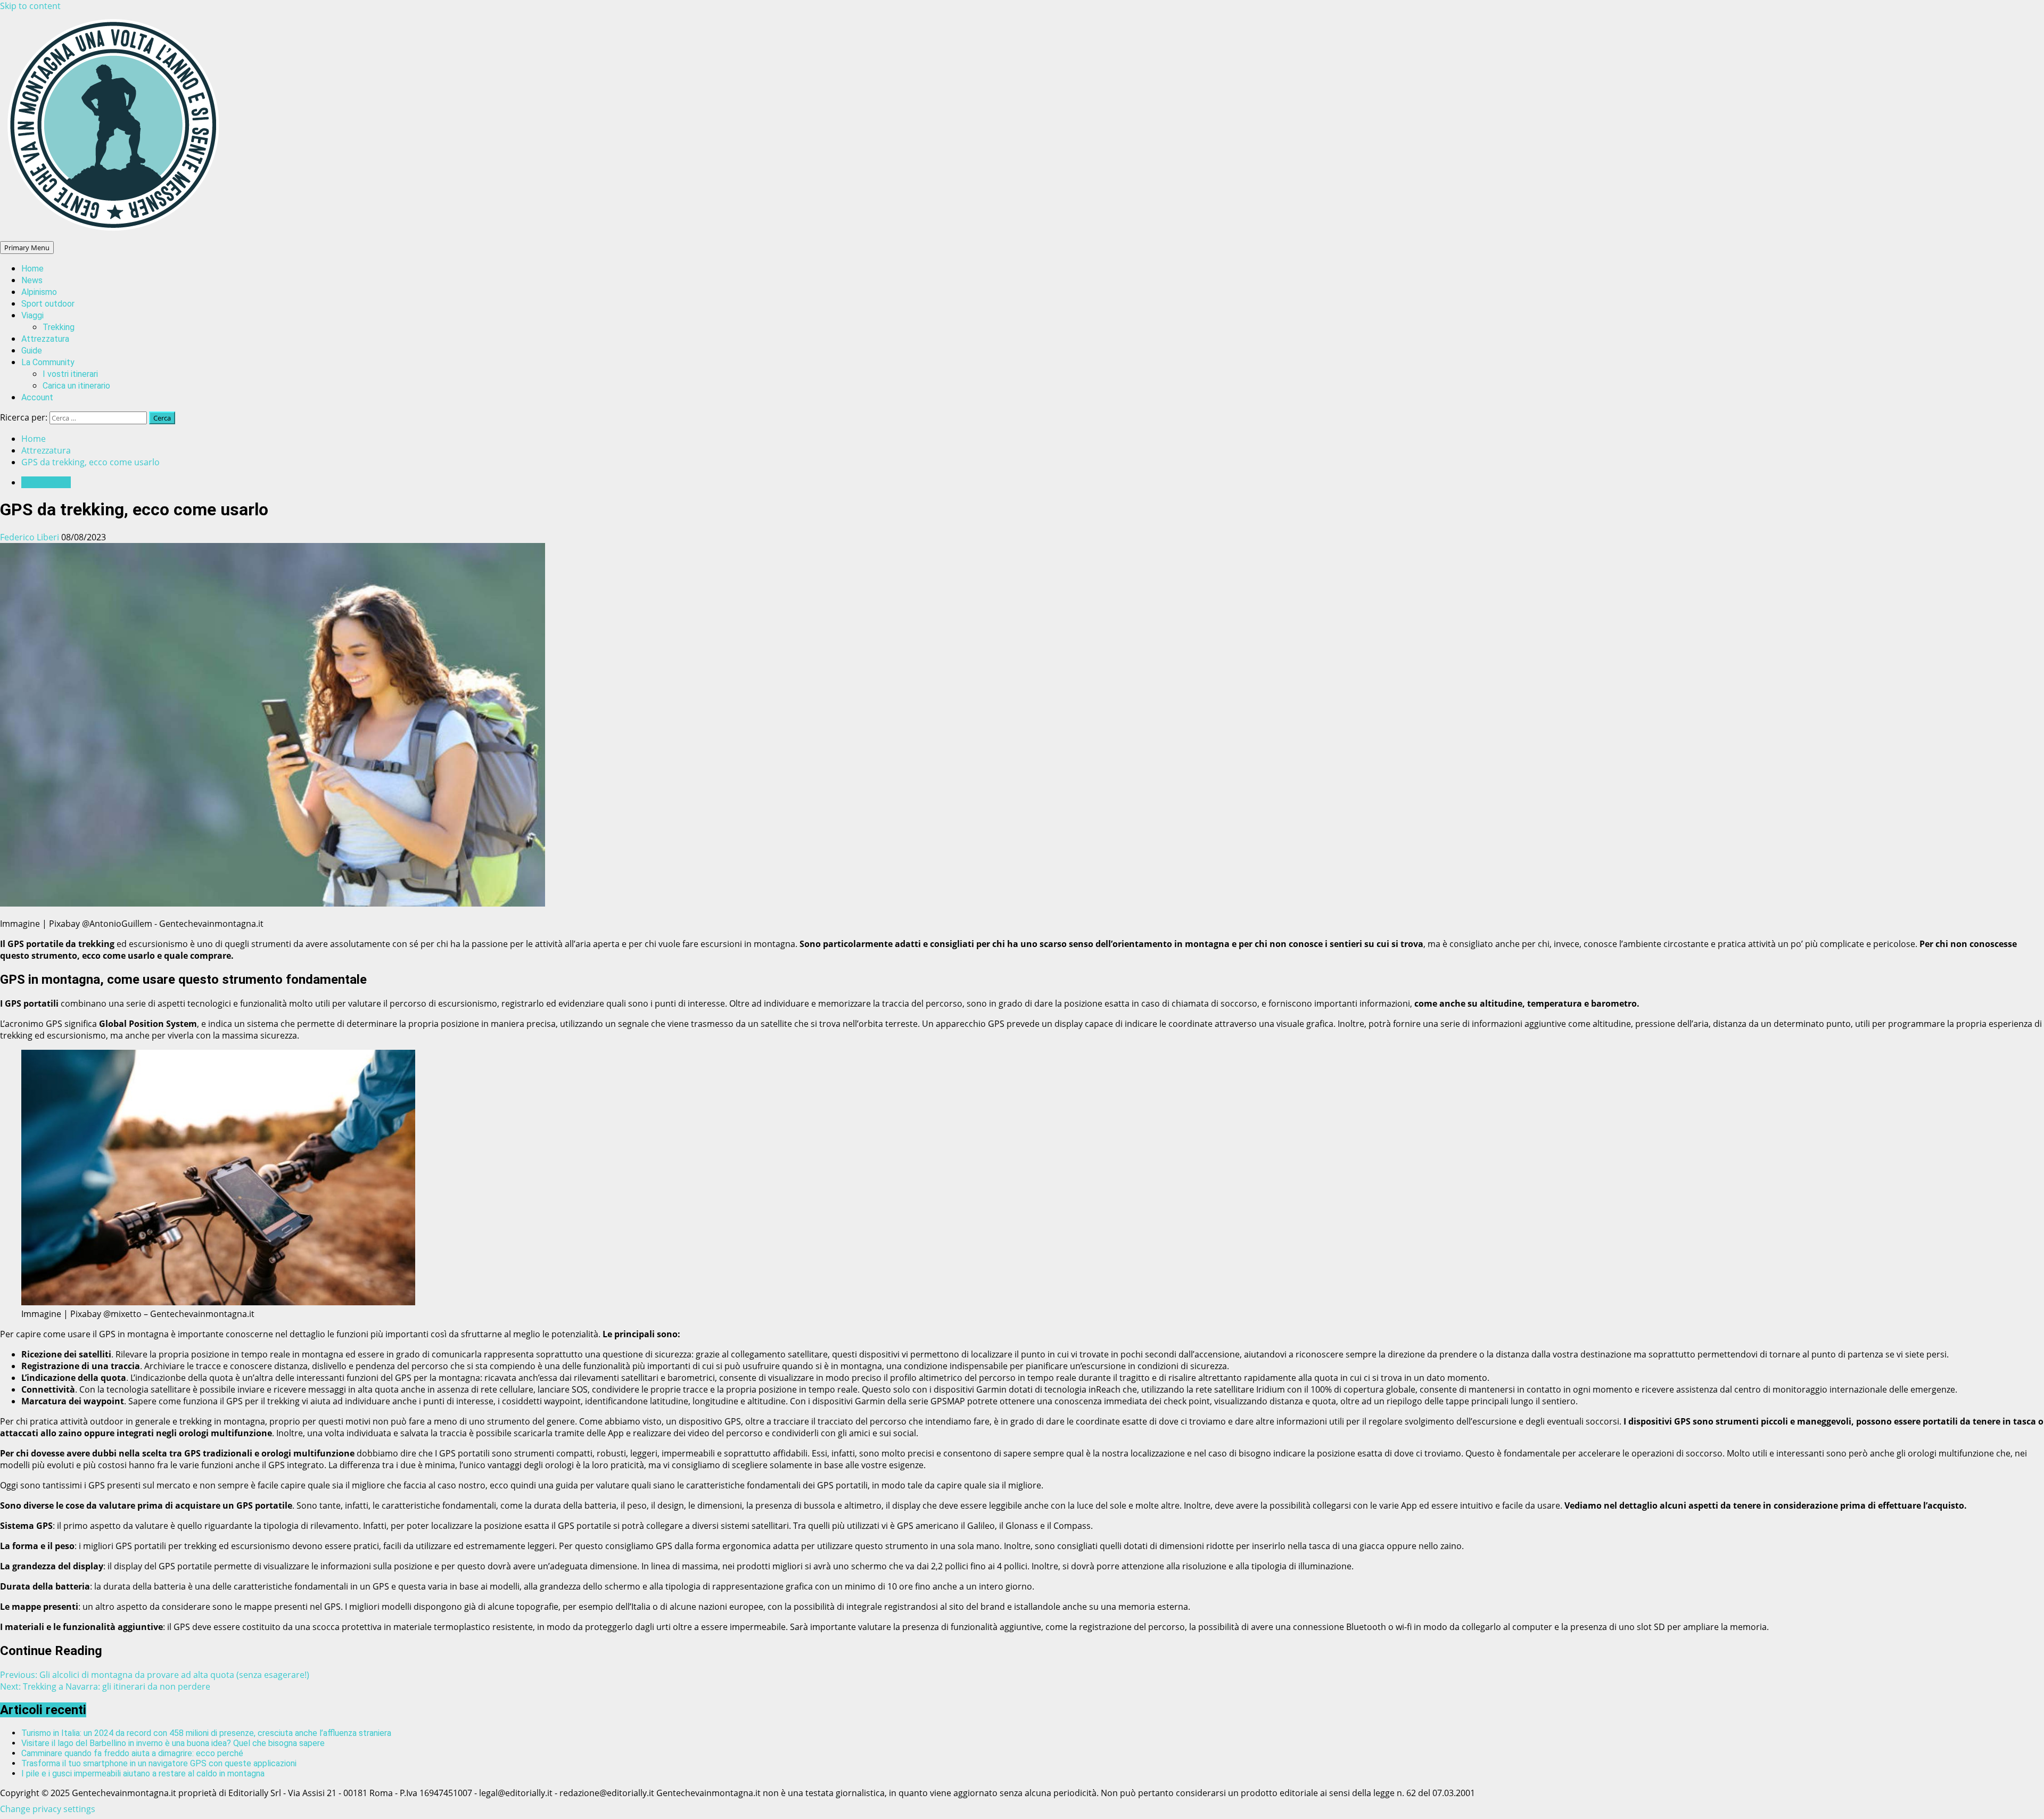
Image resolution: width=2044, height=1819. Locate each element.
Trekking (59, 327)
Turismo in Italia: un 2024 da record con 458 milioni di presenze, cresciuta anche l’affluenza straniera (206, 1733)
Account (37, 397)
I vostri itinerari (70, 374)
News (32, 280)
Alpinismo (39, 292)
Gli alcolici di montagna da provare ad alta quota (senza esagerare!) (155, 1675)
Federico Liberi (31, 537)
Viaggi (32, 315)
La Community (48, 362)
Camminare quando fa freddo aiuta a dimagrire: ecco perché (132, 1753)
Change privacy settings (48, 1809)
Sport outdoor (48, 304)
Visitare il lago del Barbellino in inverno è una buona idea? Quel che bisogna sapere (173, 1743)
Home (32, 269)
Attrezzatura (45, 339)
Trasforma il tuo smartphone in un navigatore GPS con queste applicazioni (159, 1763)
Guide (32, 351)
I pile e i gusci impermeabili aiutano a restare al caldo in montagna (143, 1773)
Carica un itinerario (76, 386)
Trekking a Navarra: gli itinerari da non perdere (105, 1686)
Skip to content (30, 6)
